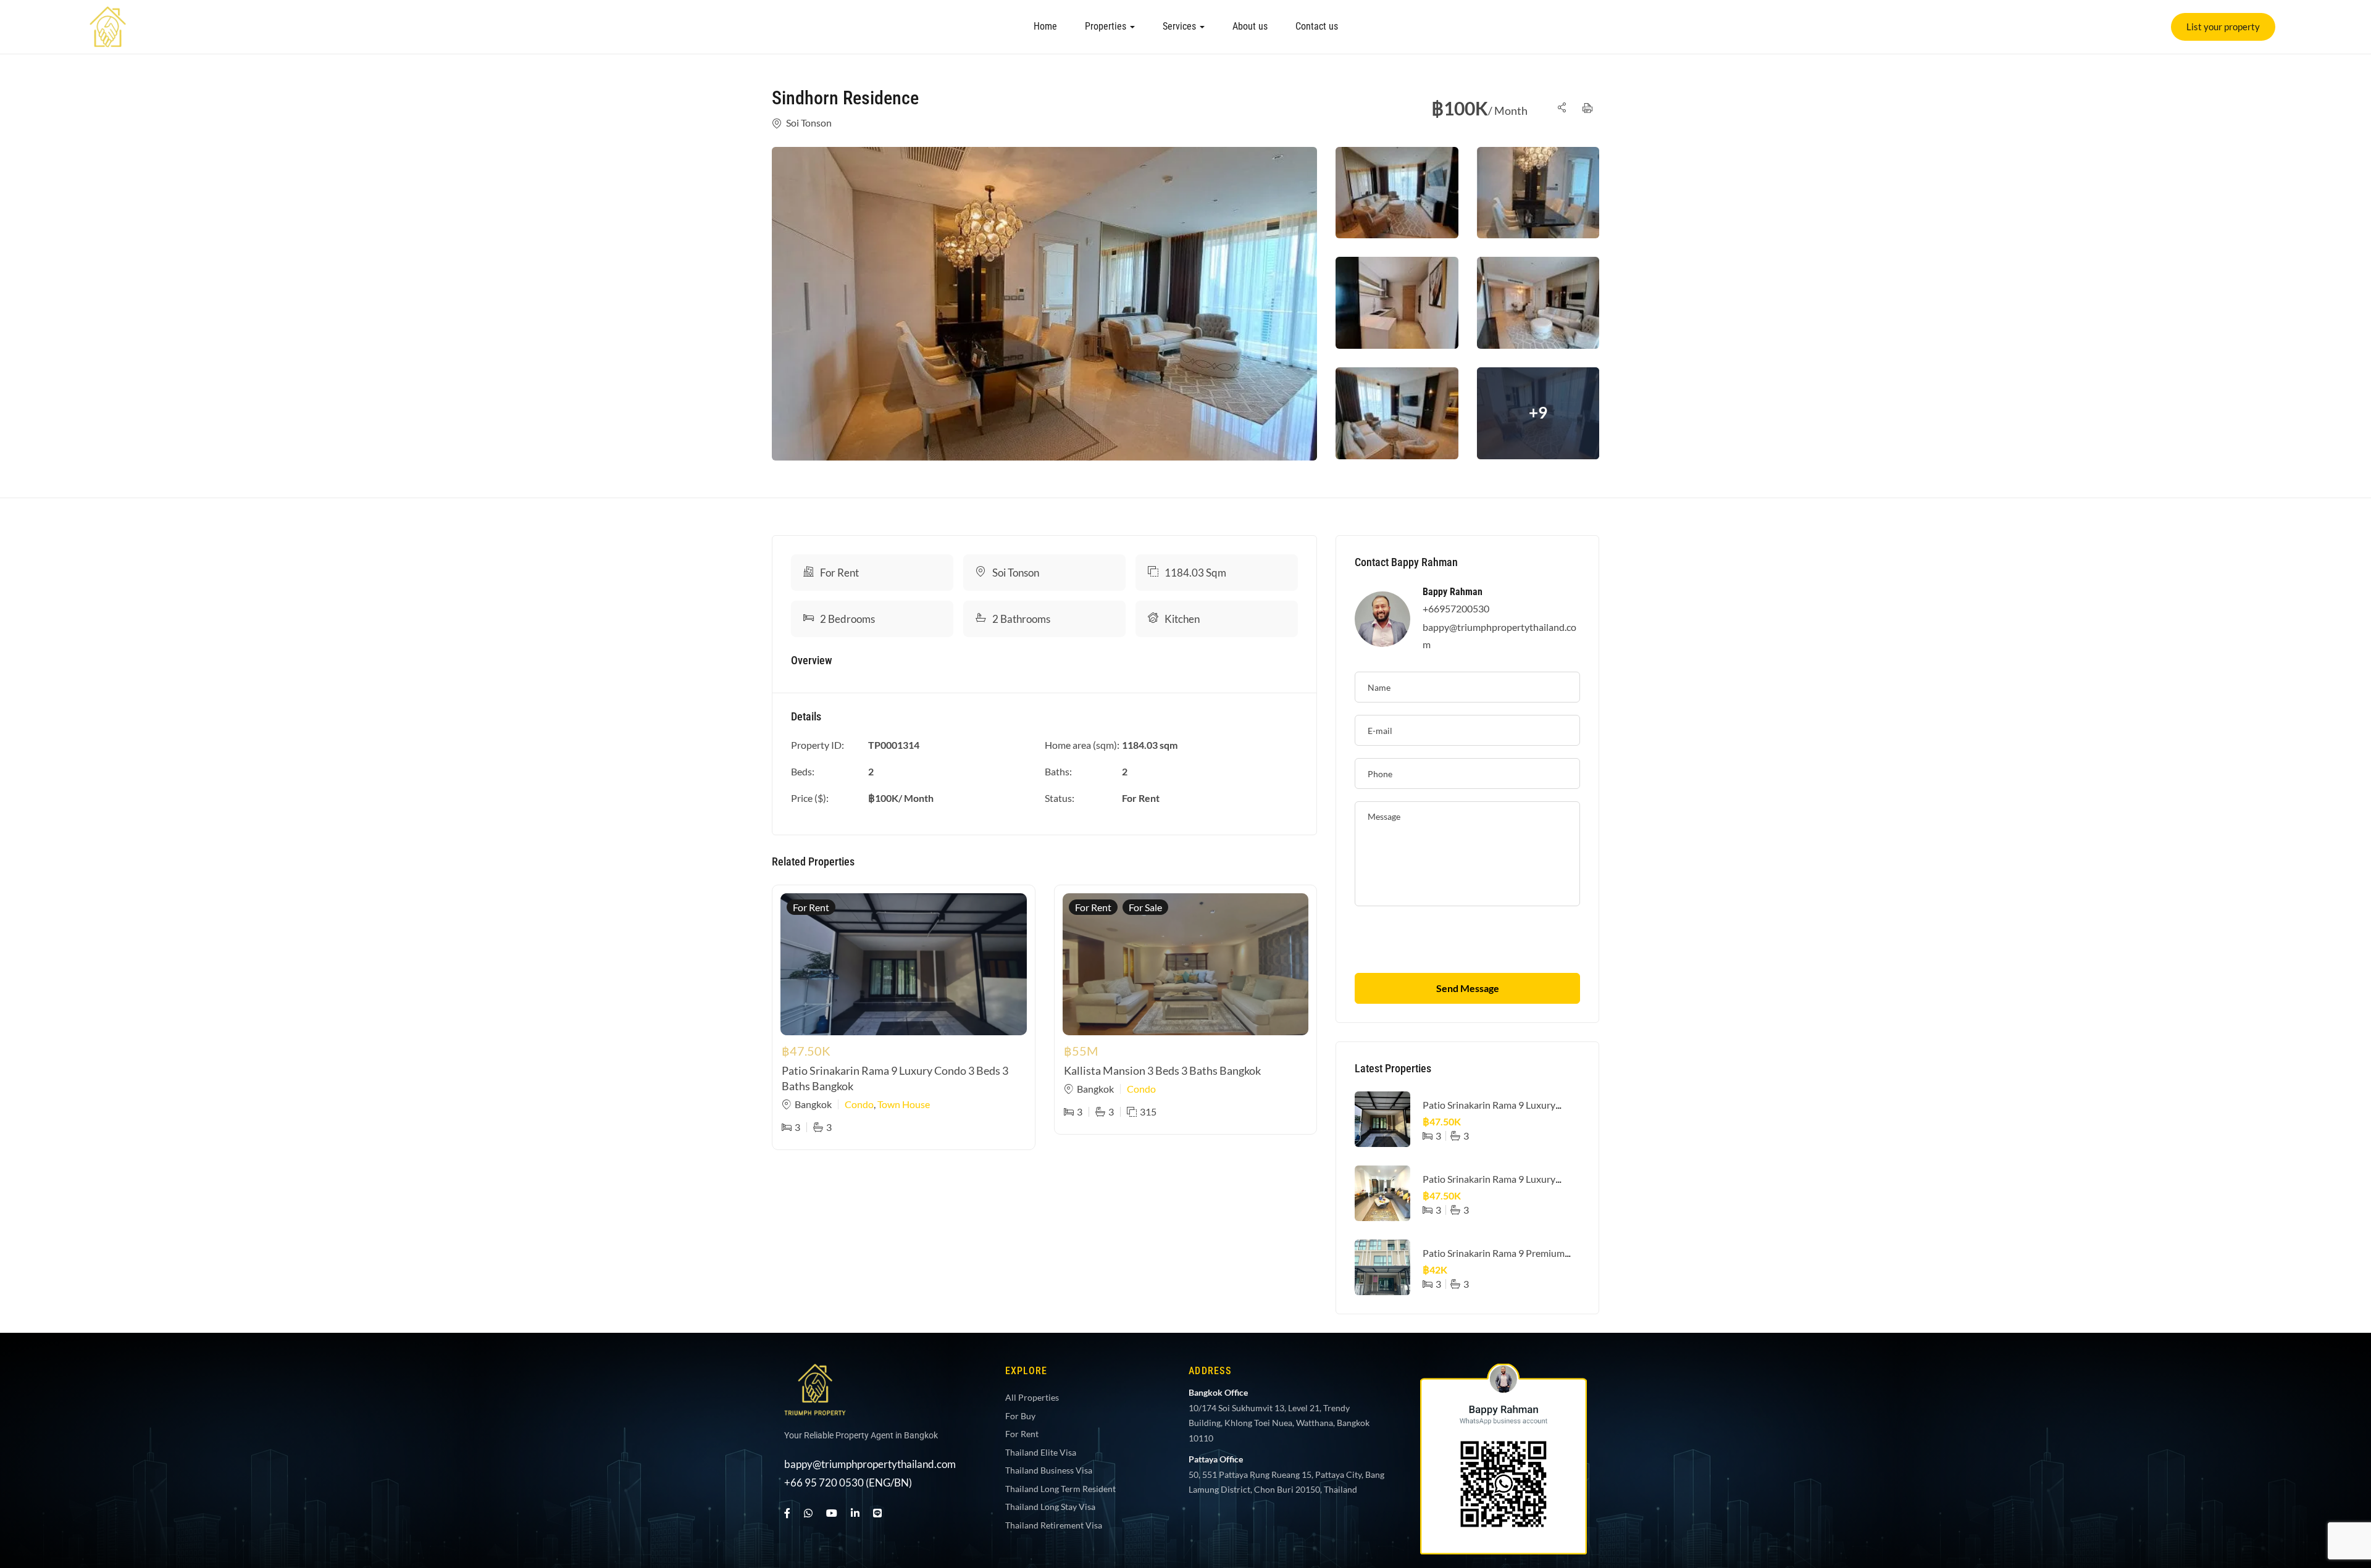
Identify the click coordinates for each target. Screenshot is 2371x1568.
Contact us (1317, 26)
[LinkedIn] (855, 1513)
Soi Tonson (809, 123)
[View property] (1044, 304)
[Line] (877, 1513)
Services (1181, 26)
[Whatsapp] (2336, 1383)
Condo (859, 1104)
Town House (904, 1104)
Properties (1107, 26)
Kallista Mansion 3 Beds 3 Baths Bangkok (1162, 1070)
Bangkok (813, 1104)
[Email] (2336, 1498)
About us (1250, 26)
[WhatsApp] (808, 1513)
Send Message (1468, 988)
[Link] (108, 15)
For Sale (1145, 907)
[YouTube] (832, 1513)
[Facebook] (787, 1513)
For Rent (839, 573)
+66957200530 (1456, 608)
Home (1045, 26)
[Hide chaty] (2336, 1536)
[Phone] (2336, 1459)
